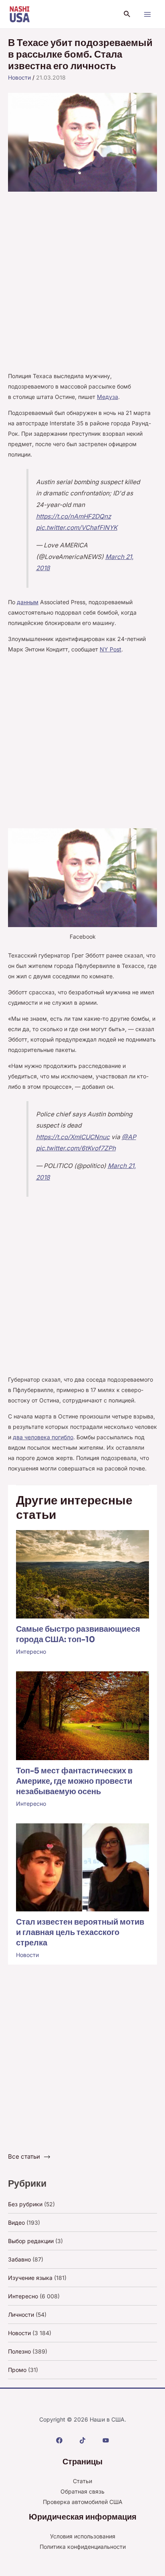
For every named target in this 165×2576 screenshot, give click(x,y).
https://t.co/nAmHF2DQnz (73, 516)
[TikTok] (82, 2440)
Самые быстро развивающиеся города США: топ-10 (78, 1634)
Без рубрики (25, 2204)
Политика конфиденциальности (83, 2547)
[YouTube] (106, 2440)
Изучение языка (30, 2278)
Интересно (31, 1652)
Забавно (19, 2259)
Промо (17, 2370)
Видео (16, 2222)
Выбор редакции (31, 2241)
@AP (129, 1137)
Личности (21, 2315)
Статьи (82, 2481)
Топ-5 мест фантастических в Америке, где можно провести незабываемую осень (74, 1781)
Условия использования (83, 2536)
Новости (19, 77)
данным (28, 602)
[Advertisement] (82, 285)
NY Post (111, 649)
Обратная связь (82, 2491)
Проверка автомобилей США (83, 2502)
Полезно (19, 2351)
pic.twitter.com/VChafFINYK (77, 528)
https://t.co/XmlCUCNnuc (73, 1137)
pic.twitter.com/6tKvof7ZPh (76, 1148)
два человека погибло (43, 1437)
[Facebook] (59, 2440)
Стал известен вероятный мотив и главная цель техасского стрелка (80, 1932)
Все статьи (24, 2156)
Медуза (108, 397)
